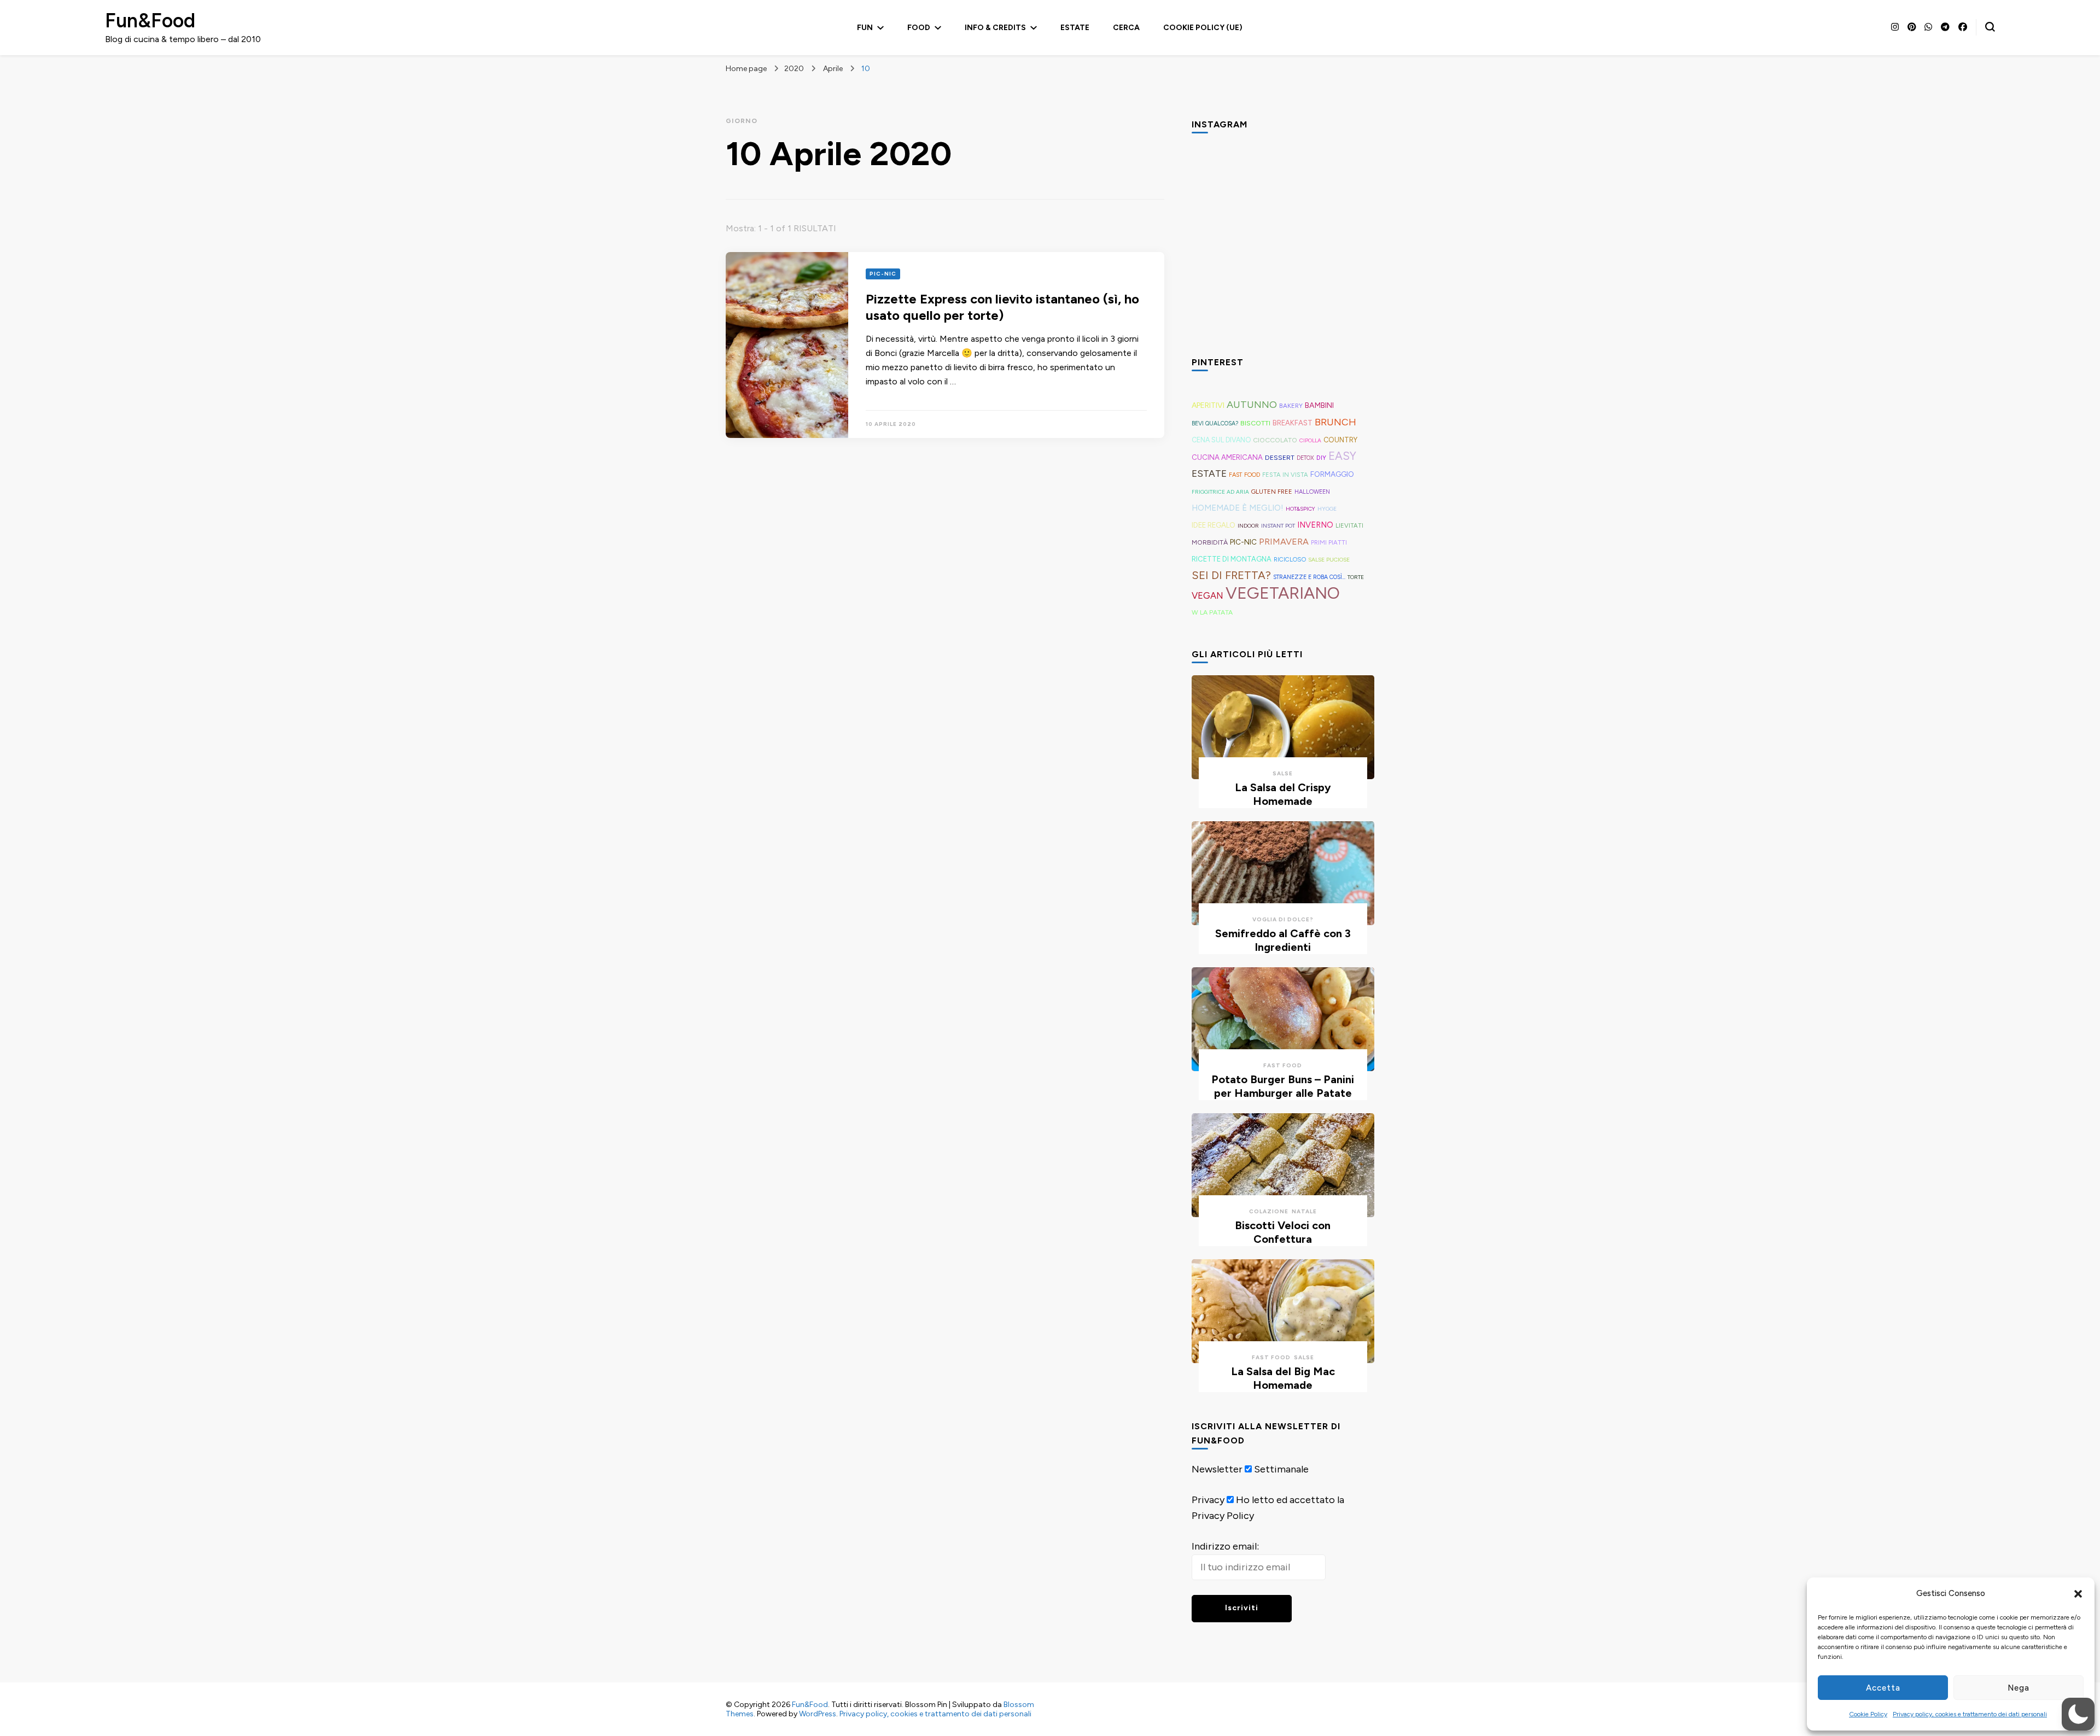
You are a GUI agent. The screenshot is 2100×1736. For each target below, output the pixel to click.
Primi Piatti (1329, 542)
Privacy (1208, 1500)
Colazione (1269, 1211)
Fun (865, 28)
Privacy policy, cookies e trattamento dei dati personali (1970, 1714)
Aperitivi (1208, 405)
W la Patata (1212, 612)
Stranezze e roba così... (1309, 577)
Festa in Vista (1285, 475)
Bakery (1291, 406)
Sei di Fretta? (1231, 575)
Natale (1304, 1211)
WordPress (818, 1714)
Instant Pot (1278, 526)
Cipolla (1310, 440)
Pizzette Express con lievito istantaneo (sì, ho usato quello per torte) (1002, 307)
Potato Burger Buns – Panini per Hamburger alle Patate (1283, 1086)
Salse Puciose (1329, 560)
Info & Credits (995, 28)
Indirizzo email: (1225, 1546)
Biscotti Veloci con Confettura (1283, 1232)
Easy (1342, 456)
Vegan (1207, 595)
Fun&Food (150, 21)
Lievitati (1349, 525)
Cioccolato (1275, 440)
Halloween (1312, 492)
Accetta (1883, 1688)
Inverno (1315, 525)
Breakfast (1293, 423)
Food (919, 28)
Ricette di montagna (1232, 559)
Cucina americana (1227, 457)
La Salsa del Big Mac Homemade (1283, 1378)
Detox (1305, 458)
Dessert (1280, 458)
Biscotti (1255, 423)
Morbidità (1210, 542)
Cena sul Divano (1221, 440)
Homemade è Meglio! (1238, 508)
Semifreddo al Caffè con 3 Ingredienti (1283, 940)
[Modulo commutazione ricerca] (1990, 27)
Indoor (1248, 526)
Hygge (1327, 509)
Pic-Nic (883, 274)
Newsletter (1217, 1469)
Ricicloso (1290, 559)
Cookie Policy (1868, 1714)
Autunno (1252, 405)
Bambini (1319, 405)
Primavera (1284, 542)
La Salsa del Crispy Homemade (1283, 794)
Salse (1283, 773)
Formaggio (1332, 474)
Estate (1075, 28)
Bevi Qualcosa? (1215, 423)
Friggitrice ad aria (1220, 492)
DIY (1321, 458)
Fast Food (1244, 475)
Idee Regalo (1214, 525)
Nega (2019, 1688)
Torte (1356, 577)
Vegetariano (1283, 593)
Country (1340, 440)
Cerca (1126, 28)
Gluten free (1272, 492)
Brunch (1335, 422)
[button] (2078, 1594)
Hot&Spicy (1300, 509)
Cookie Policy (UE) (1203, 28)
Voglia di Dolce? (1283, 919)
